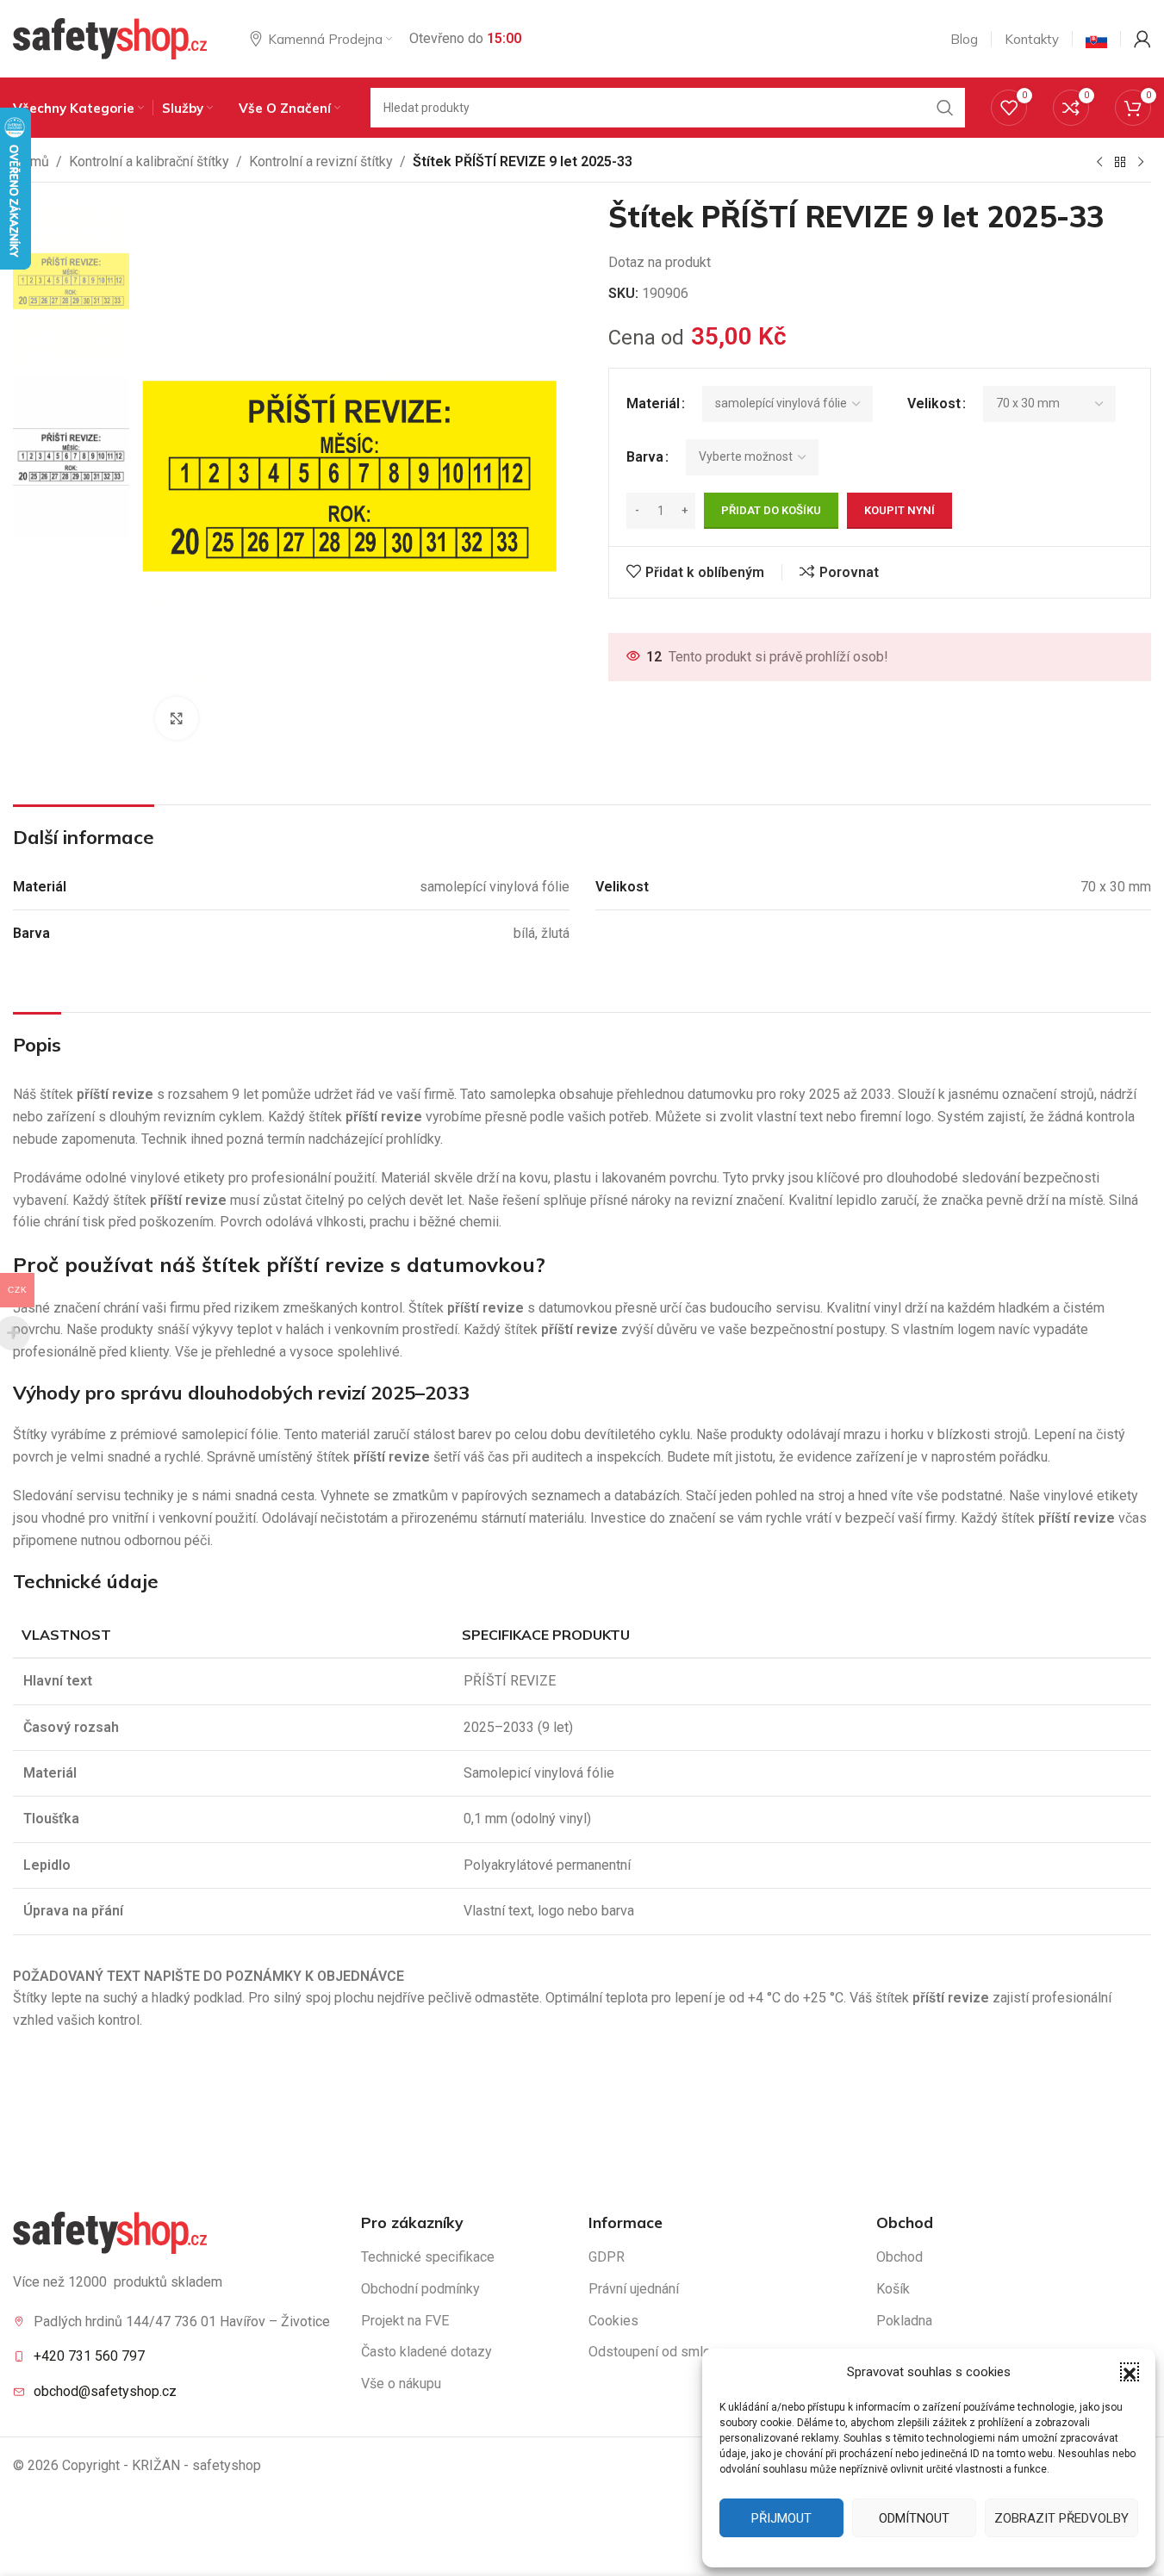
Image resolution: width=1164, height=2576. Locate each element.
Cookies (613, 2321)
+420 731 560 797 (89, 2356)
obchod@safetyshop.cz (105, 2391)
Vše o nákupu (401, 2384)
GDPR (607, 2257)
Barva (645, 457)
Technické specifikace (428, 2257)
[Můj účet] (1142, 39)
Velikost (934, 403)
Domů (31, 161)
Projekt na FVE (405, 2321)
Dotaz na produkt (660, 262)
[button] (1130, 2372)
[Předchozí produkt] (1099, 163)
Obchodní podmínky (420, 2289)
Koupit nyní (899, 510)
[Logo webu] (110, 37)
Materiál (653, 403)
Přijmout (781, 2518)
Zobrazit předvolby (1061, 2518)
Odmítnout (914, 2518)
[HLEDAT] (945, 108)
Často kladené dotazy (426, 2352)
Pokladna (904, 2321)
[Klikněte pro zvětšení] (177, 718)
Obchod (899, 2257)
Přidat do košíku (771, 510)
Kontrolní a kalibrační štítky (149, 161)
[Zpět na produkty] (1120, 163)
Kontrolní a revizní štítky (321, 161)
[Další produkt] (1141, 163)
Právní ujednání (634, 2289)
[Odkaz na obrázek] (110, 2232)
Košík (893, 2289)
